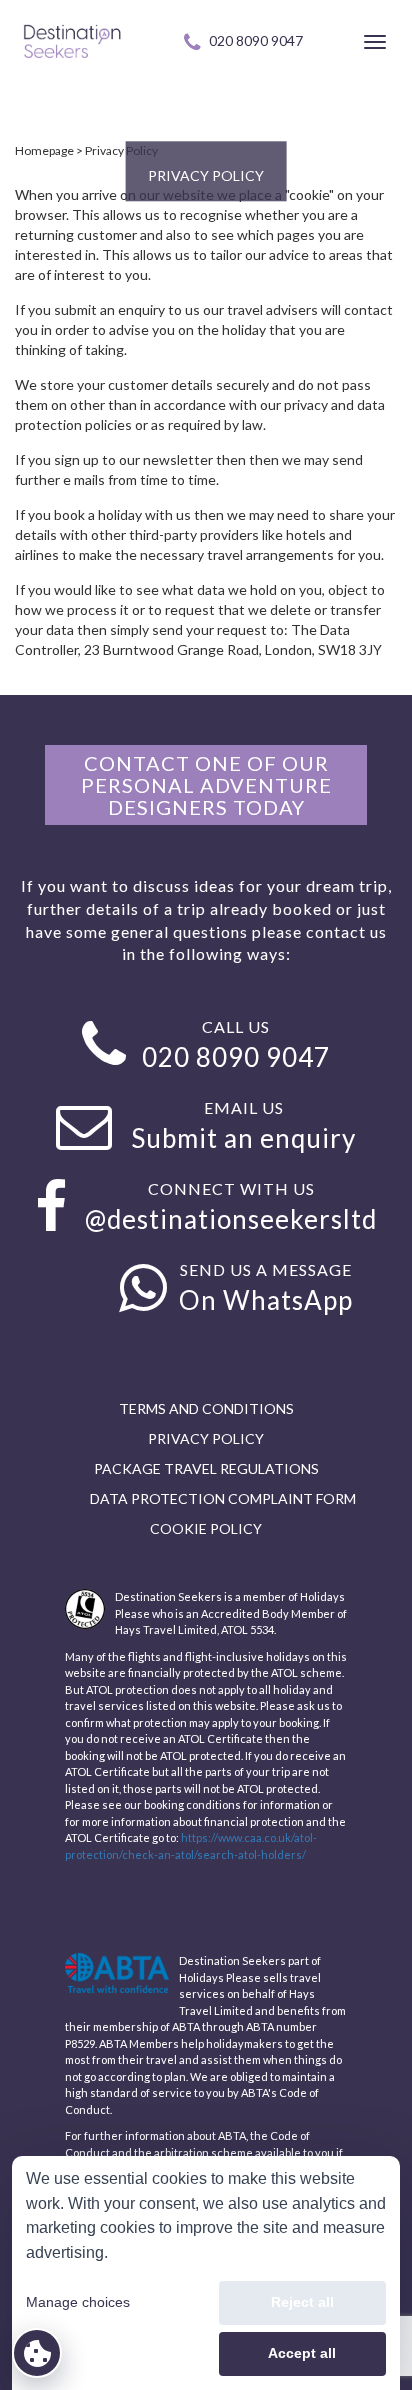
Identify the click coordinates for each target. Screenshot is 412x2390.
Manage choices (78, 2302)
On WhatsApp (266, 1300)
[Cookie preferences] (37, 2353)
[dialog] (206, 2273)
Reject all (302, 2302)
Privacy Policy (121, 150)
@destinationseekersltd (231, 1219)
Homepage (44, 150)
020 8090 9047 (256, 40)
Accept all (302, 2353)
